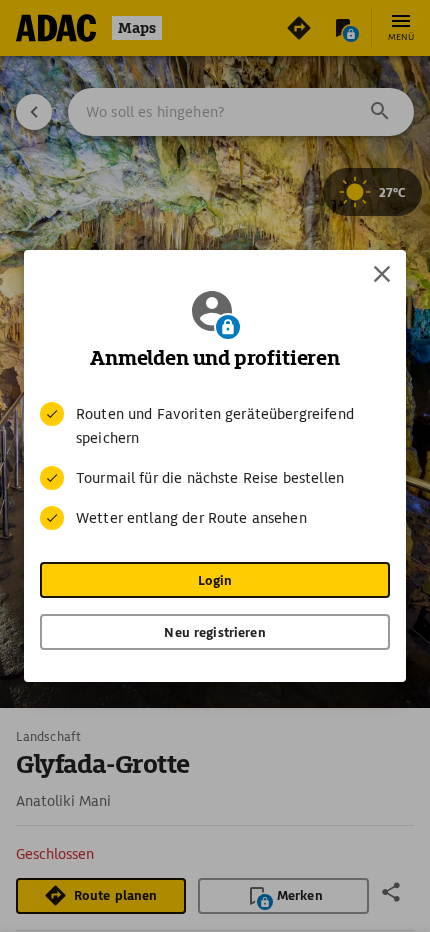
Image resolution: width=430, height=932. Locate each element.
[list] (215, 466)
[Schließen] (382, 274)
